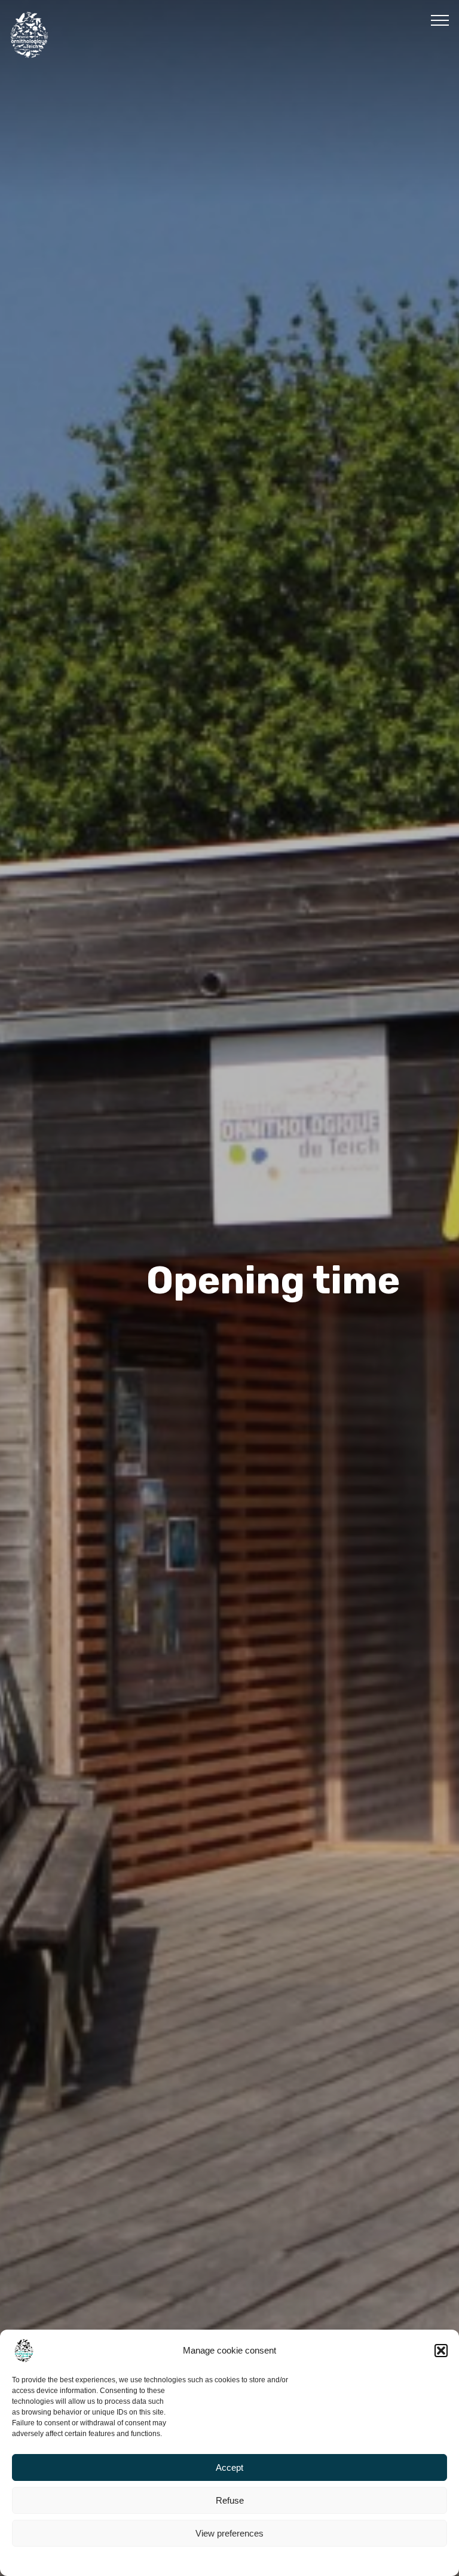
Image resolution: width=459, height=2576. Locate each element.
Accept (229, 2467)
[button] (441, 2351)
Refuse (230, 2500)
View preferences (229, 2533)
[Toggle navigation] (440, 20)
